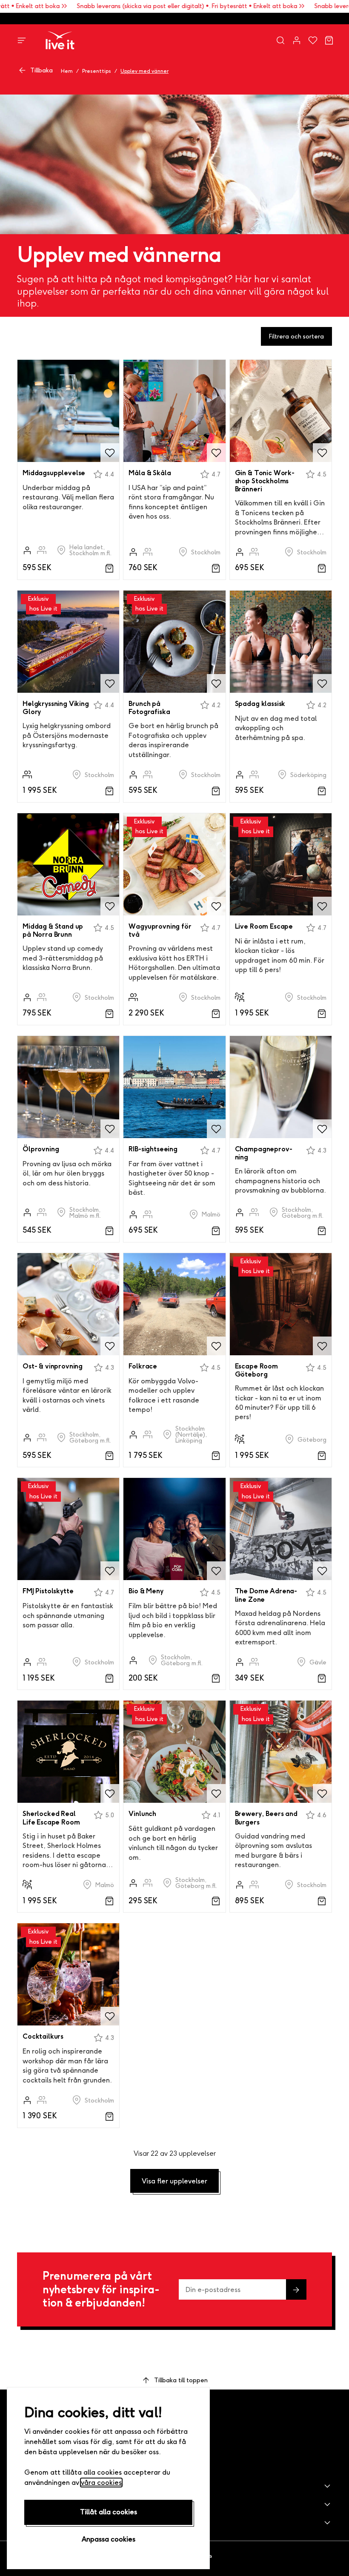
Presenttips (97, 71)
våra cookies (101, 2483)
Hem (67, 71)
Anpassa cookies (109, 2539)
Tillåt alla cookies (109, 2512)
